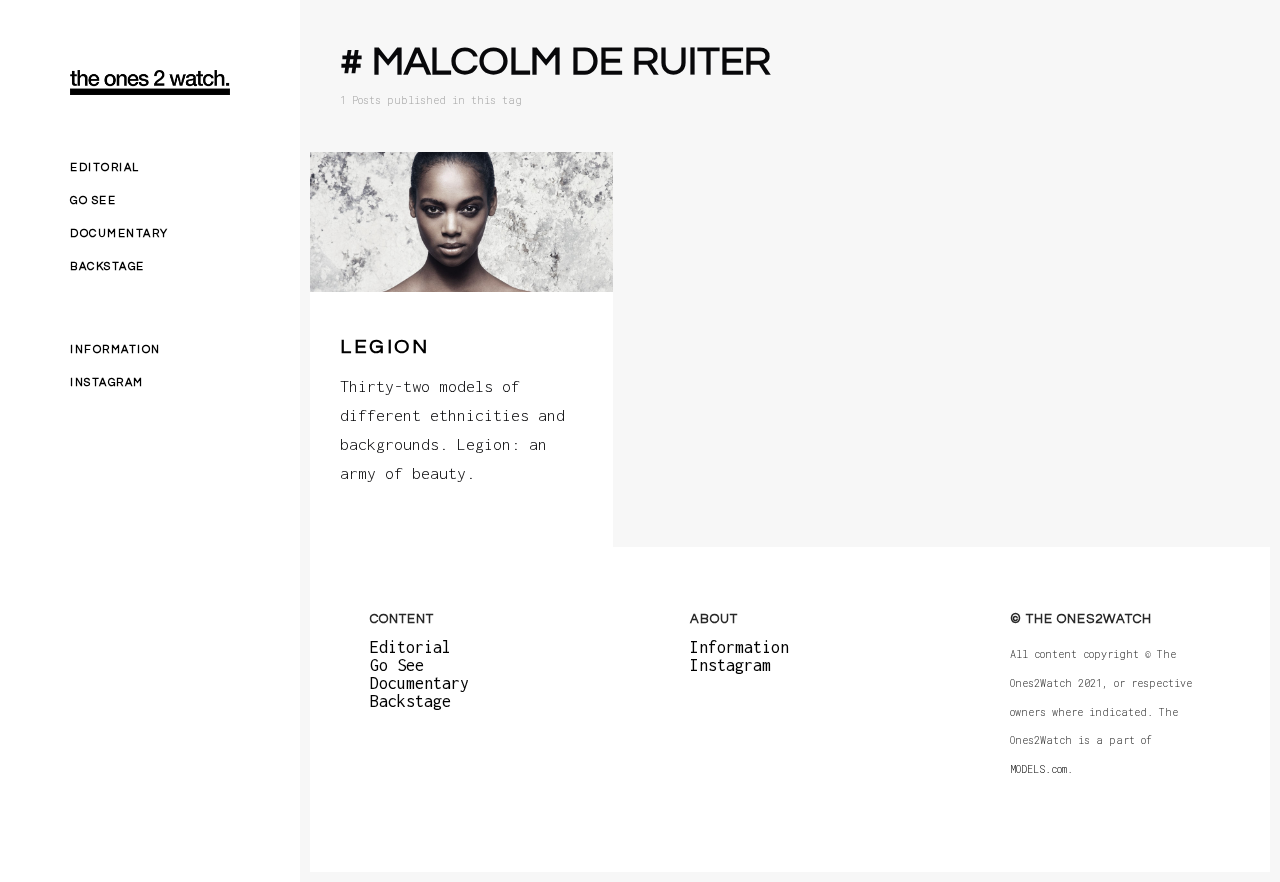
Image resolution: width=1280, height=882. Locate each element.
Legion (384, 347)
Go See (93, 200)
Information (115, 349)
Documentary (119, 233)
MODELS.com (1038, 769)
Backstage (107, 266)
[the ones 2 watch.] (150, 82)
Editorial (105, 167)
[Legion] (461, 222)
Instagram (107, 382)
